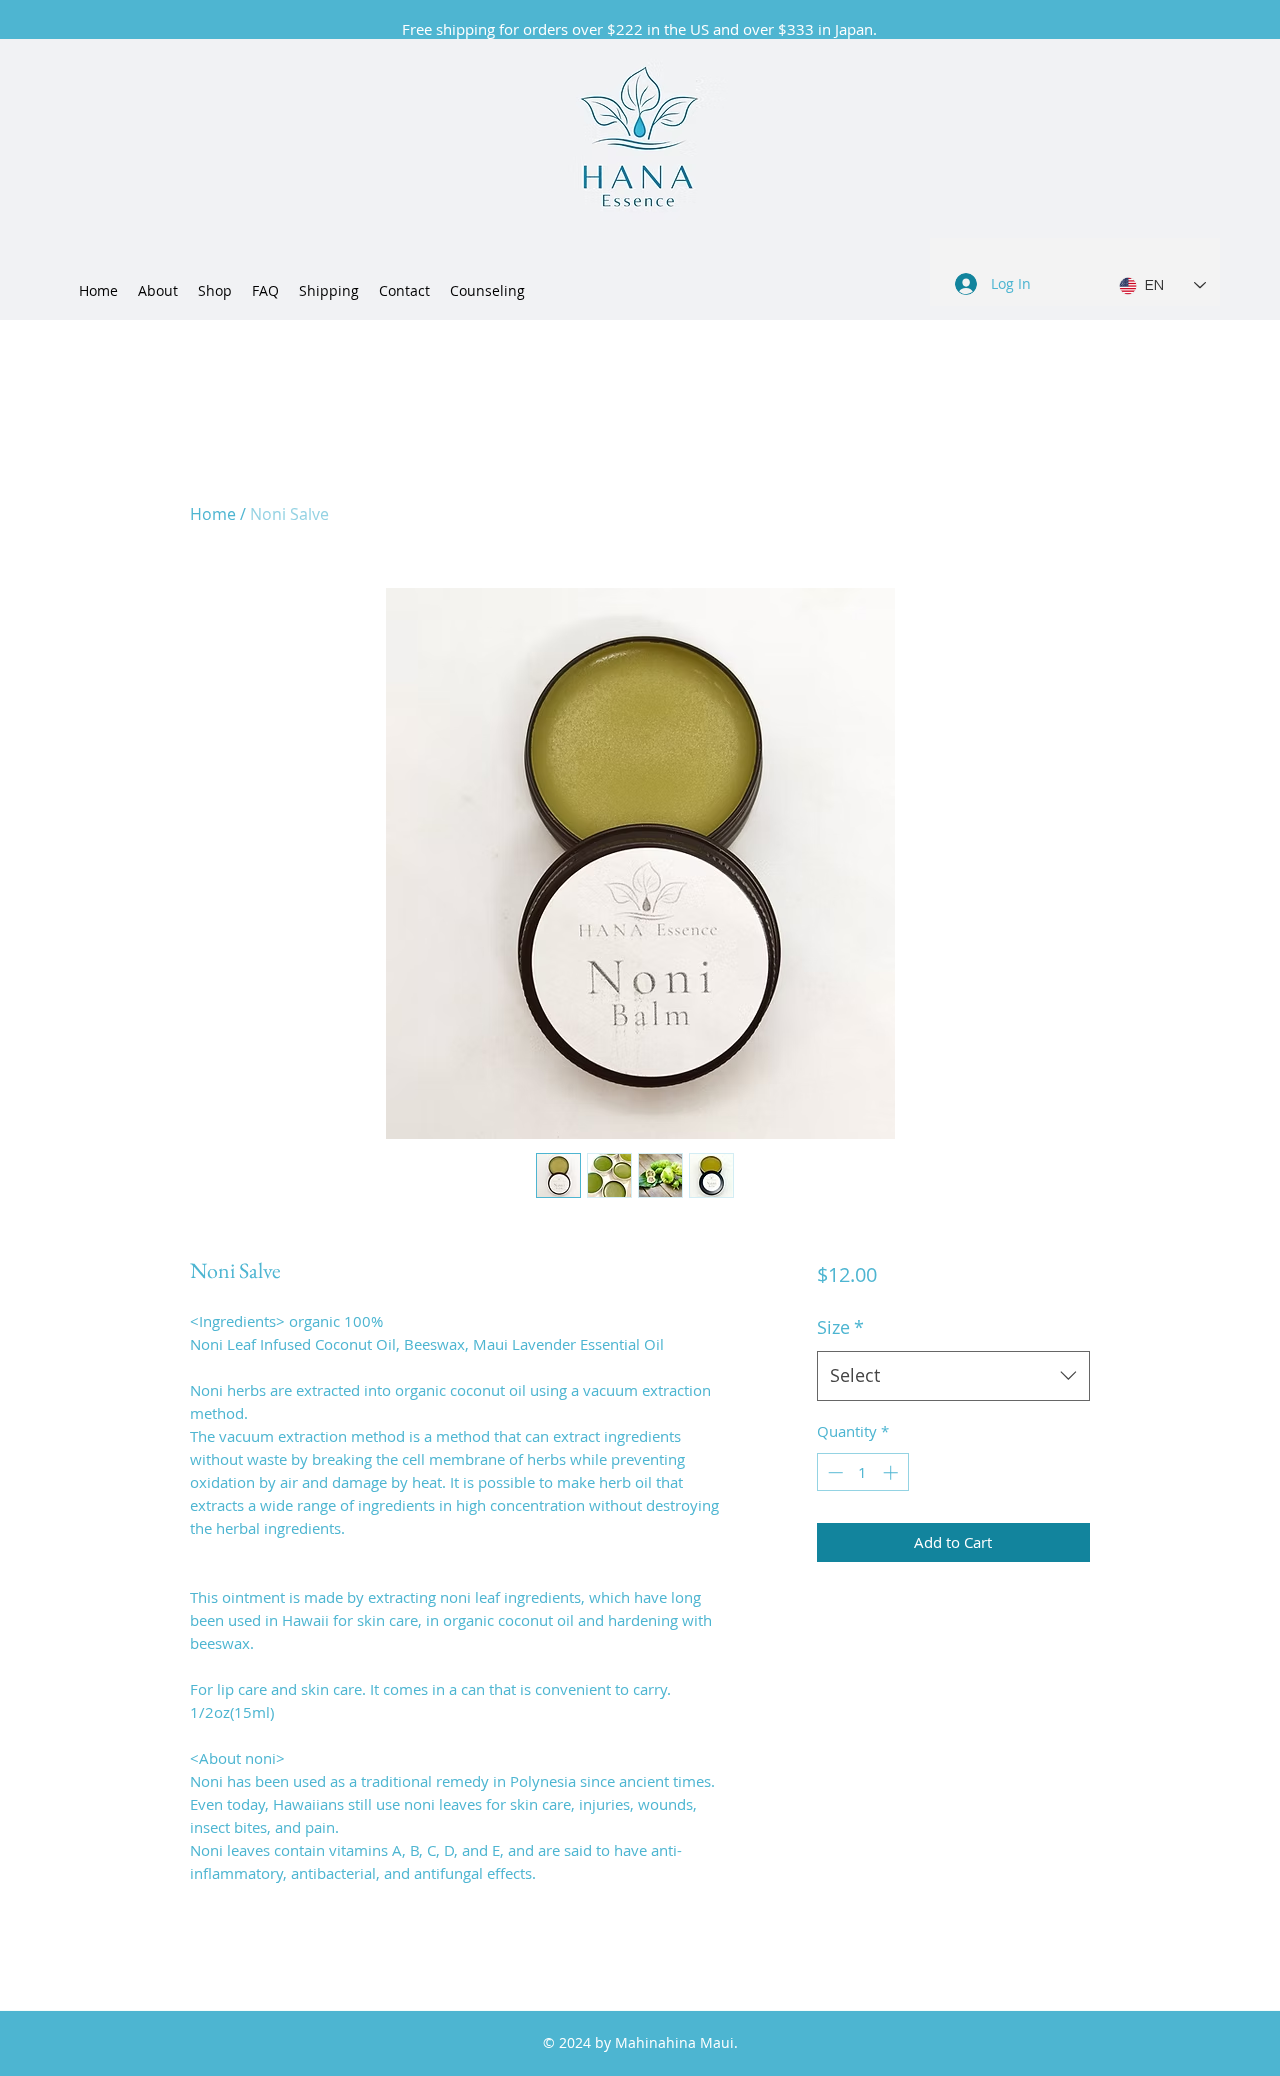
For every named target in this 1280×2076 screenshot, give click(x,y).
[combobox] (953, 1376)
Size (840, 1327)
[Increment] (892, 1472)
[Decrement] (833, 1472)
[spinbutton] (862, 1472)
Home (213, 514)
